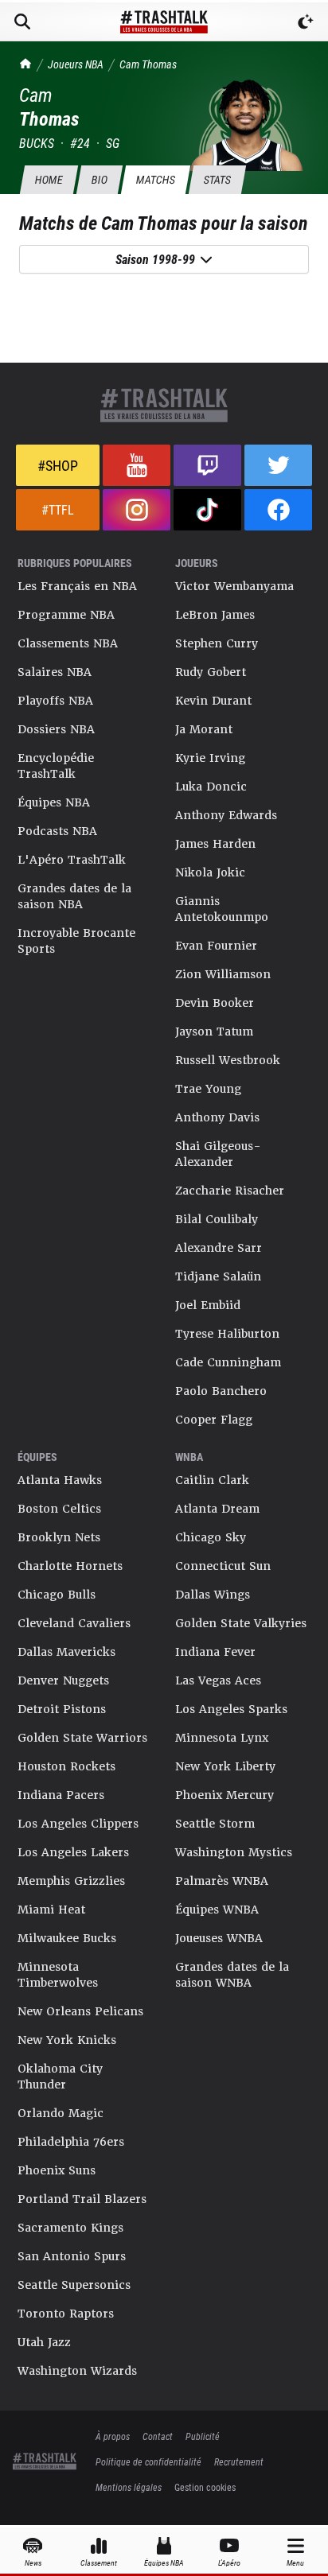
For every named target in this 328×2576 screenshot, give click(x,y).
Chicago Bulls (57, 1595)
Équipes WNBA (217, 1910)
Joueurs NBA (76, 64)
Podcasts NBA (57, 831)
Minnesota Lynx (222, 1738)
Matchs (155, 179)
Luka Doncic (211, 787)
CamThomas (148, 64)
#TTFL (58, 509)
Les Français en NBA (77, 586)
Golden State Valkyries (241, 1623)
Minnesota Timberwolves (58, 1975)
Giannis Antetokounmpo (222, 909)
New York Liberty (225, 1766)
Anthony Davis (217, 1117)
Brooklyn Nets (59, 1537)
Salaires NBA (55, 672)
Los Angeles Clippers (78, 1824)
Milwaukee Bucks (67, 1938)
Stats (217, 179)
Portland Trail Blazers (82, 2199)
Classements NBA (68, 643)
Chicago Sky (211, 1537)
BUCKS (37, 143)
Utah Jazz (44, 2342)
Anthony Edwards (226, 815)
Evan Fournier (216, 946)
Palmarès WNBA (222, 1881)
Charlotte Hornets (70, 1566)
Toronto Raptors (66, 2314)
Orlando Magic (61, 2113)
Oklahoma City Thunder (60, 2077)
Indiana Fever (215, 1652)
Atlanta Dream (217, 1509)
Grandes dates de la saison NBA (74, 896)
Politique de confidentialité (148, 2461)
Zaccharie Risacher (230, 1191)
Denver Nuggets (63, 1680)
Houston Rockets (66, 1766)
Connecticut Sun (223, 1566)
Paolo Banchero (221, 1391)
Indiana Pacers (61, 1795)
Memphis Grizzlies (71, 1881)
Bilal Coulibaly (217, 1219)
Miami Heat (51, 1910)
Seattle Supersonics (74, 2285)
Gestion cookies (205, 2487)
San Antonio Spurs (72, 2256)
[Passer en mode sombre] (306, 21)
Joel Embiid (208, 1305)
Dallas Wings (213, 1595)
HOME (49, 179)
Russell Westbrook (228, 1060)
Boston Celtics (59, 1509)
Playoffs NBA (55, 701)
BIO (99, 179)
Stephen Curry (217, 643)
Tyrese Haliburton (227, 1334)
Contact (158, 2436)
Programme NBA (66, 615)
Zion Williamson (223, 974)
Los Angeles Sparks (231, 1709)
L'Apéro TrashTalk (72, 860)
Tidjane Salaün (218, 1276)
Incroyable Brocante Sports (76, 941)
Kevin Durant (213, 701)
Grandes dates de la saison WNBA (232, 1975)
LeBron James (215, 615)
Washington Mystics (234, 1852)
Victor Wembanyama (234, 586)
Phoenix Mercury (225, 1795)
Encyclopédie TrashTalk (56, 766)
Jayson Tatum (214, 1032)
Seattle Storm (215, 1824)
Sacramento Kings (70, 2228)
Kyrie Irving (210, 758)
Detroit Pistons (62, 1709)
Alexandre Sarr (219, 1248)
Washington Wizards (77, 2371)
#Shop (58, 465)
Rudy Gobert (211, 672)
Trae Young (208, 1089)
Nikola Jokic (210, 872)
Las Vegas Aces (218, 1680)
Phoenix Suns (57, 2170)
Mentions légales (129, 2487)
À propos (113, 2436)
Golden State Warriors (82, 1738)
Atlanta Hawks (60, 1480)
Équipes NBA (54, 802)
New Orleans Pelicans (80, 2011)
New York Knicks (67, 2040)
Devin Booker (215, 1003)
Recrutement (239, 2461)
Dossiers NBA (56, 729)
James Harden (215, 844)
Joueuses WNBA (219, 1938)
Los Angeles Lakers (73, 1852)
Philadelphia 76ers (71, 2142)
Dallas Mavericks (66, 1652)
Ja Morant (204, 729)
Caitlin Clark (212, 1480)
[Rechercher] (22, 21)
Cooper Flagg (214, 1420)
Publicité (203, 2436)
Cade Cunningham (228, 1362)
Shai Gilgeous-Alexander (218, 1154)
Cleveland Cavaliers (74, 1623)
